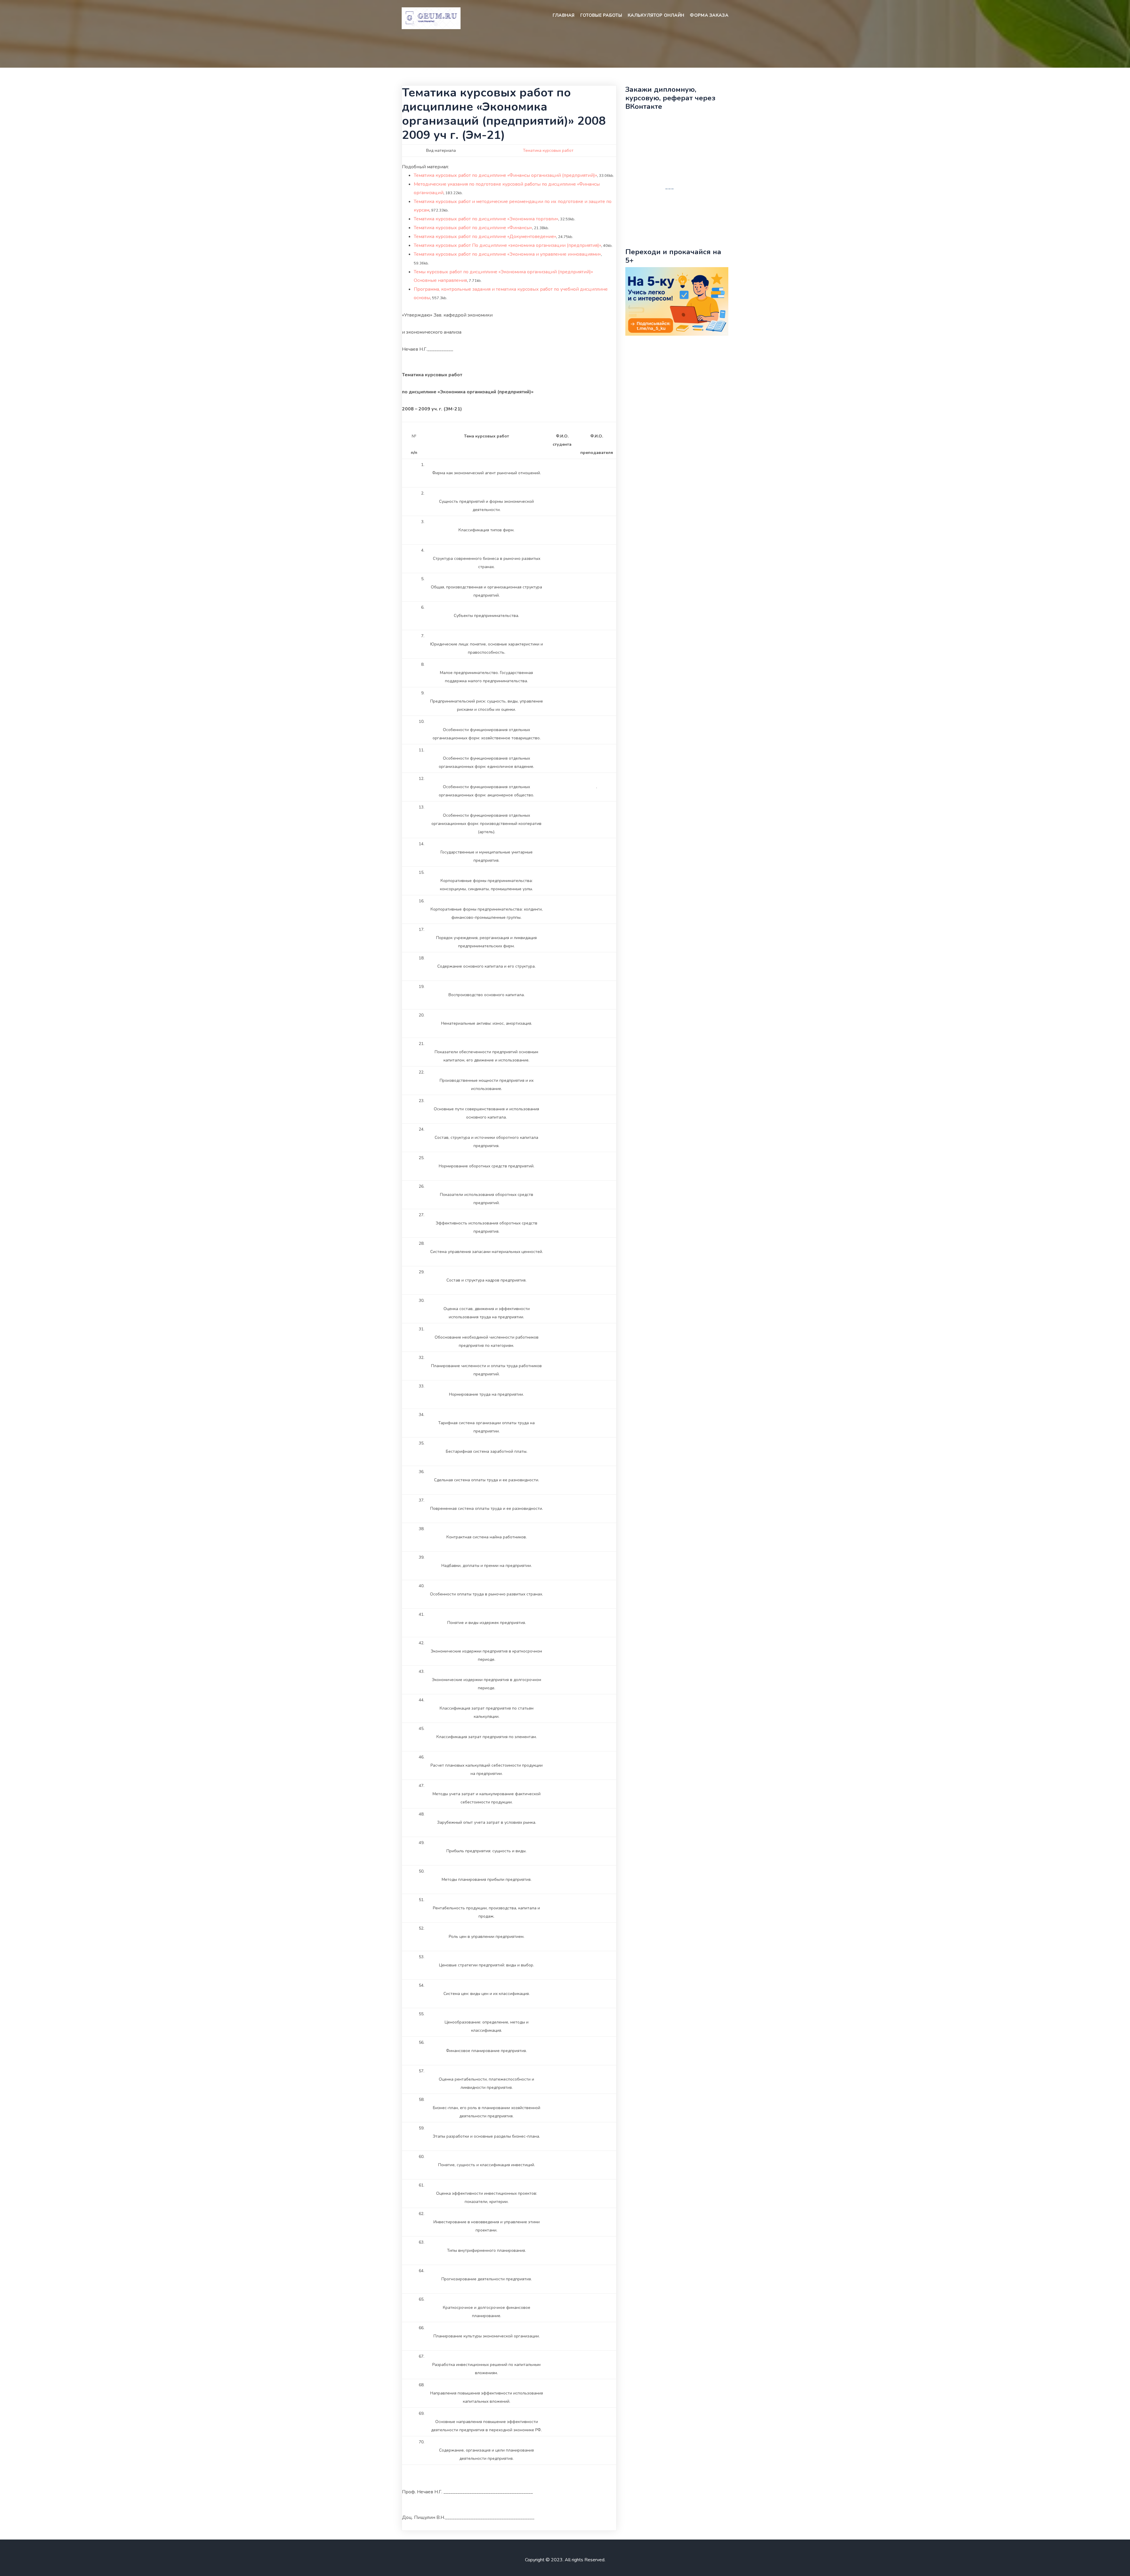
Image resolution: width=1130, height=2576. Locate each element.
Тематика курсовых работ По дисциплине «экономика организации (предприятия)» (507, 245)
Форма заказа (709, 15)
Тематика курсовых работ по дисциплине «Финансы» (473, 228)
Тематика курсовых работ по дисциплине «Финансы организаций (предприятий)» (505, 175)
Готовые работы (601, 15)
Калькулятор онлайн (656, 15)
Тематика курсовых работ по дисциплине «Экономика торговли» (486, 219)
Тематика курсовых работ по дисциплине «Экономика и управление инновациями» (507, 254)
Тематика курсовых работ (548, 150)
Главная (564, 15)
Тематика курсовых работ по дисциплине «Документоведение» (485, 237)
